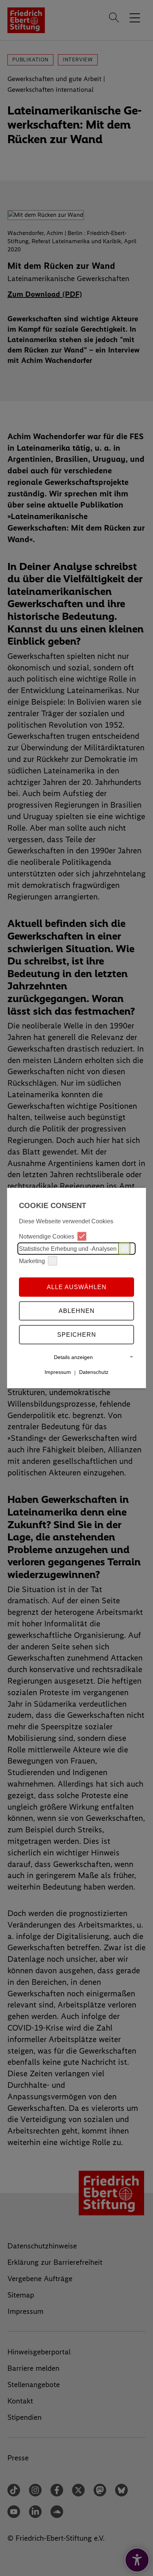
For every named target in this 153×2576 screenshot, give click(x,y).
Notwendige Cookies (47, 1236)
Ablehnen (77, 1310)
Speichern (77, 1334)
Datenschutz (94, 1372)
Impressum (58, 1372)
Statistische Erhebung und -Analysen (68, 1248)
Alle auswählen (77, 1287)
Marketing (32, 1261)
